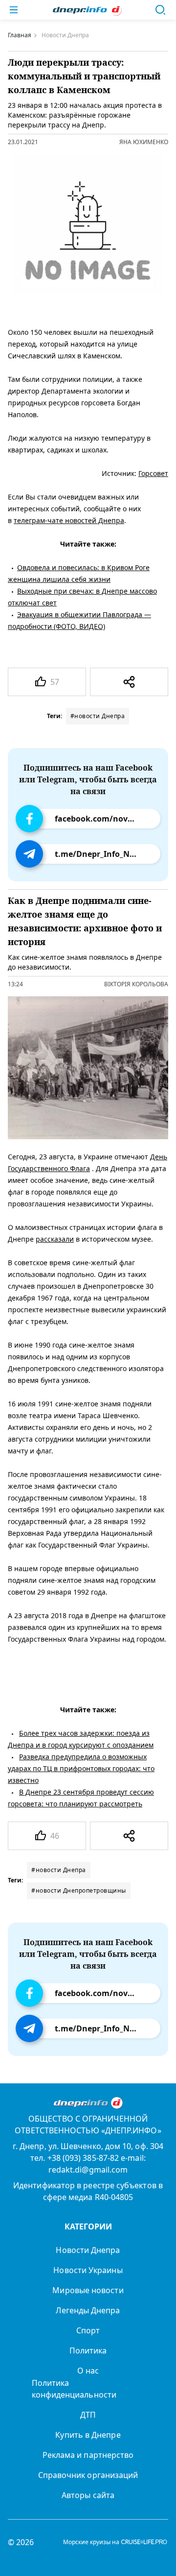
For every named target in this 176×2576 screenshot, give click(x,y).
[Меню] (14, 10)
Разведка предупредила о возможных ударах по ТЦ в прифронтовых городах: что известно (81, 1768)
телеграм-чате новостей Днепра (69, 520)
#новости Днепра (98, 716)
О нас (88, 2371)
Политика (88, 2351)
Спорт (88, 2330)
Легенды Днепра (88, 2310)
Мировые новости (88, 2290)
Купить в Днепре (88, 2435)
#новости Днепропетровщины (79, 1890)
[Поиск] (160, 10)
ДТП (88, 2415)
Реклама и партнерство (88, 2455)
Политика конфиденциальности (74, 2389)
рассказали (55, 1239)
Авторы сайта (88, 2495)
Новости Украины (88, 2270)
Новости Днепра (88, 2250)
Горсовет (153, 473)
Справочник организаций (88, 2475)
